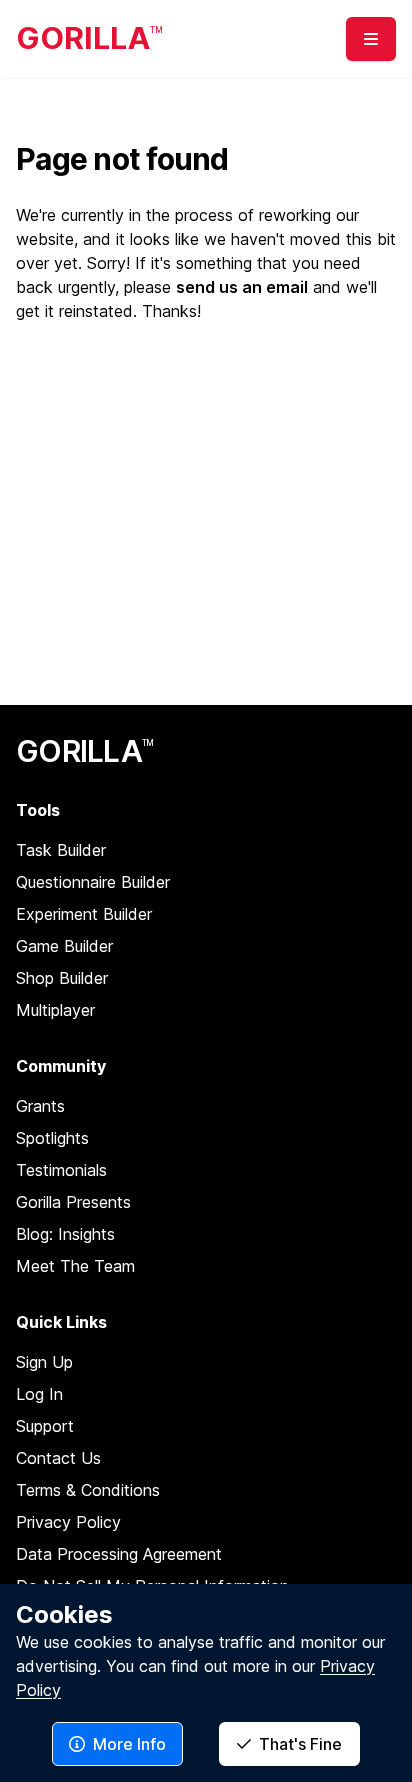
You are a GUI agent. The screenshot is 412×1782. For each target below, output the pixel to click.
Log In (39, 1394)
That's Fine (300, 1744)
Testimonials (61, 1170)
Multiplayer (55, 1010)
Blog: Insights (65, 1234)
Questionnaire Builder (93, 882)
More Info (129, 1744)
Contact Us (58, 1458)
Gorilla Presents (73, 1202)
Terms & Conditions (88, 1490)
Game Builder (64, 946)
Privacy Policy (68, 1522)
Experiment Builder (84, 914)
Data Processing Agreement (119, 1554)
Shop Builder (62, 978)
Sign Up (44, 1362)
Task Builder (61, 850)
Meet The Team (75, 1266)
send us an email (242, 287)
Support (45, 1426)
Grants (40, 1106)
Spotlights (52, 1138)
